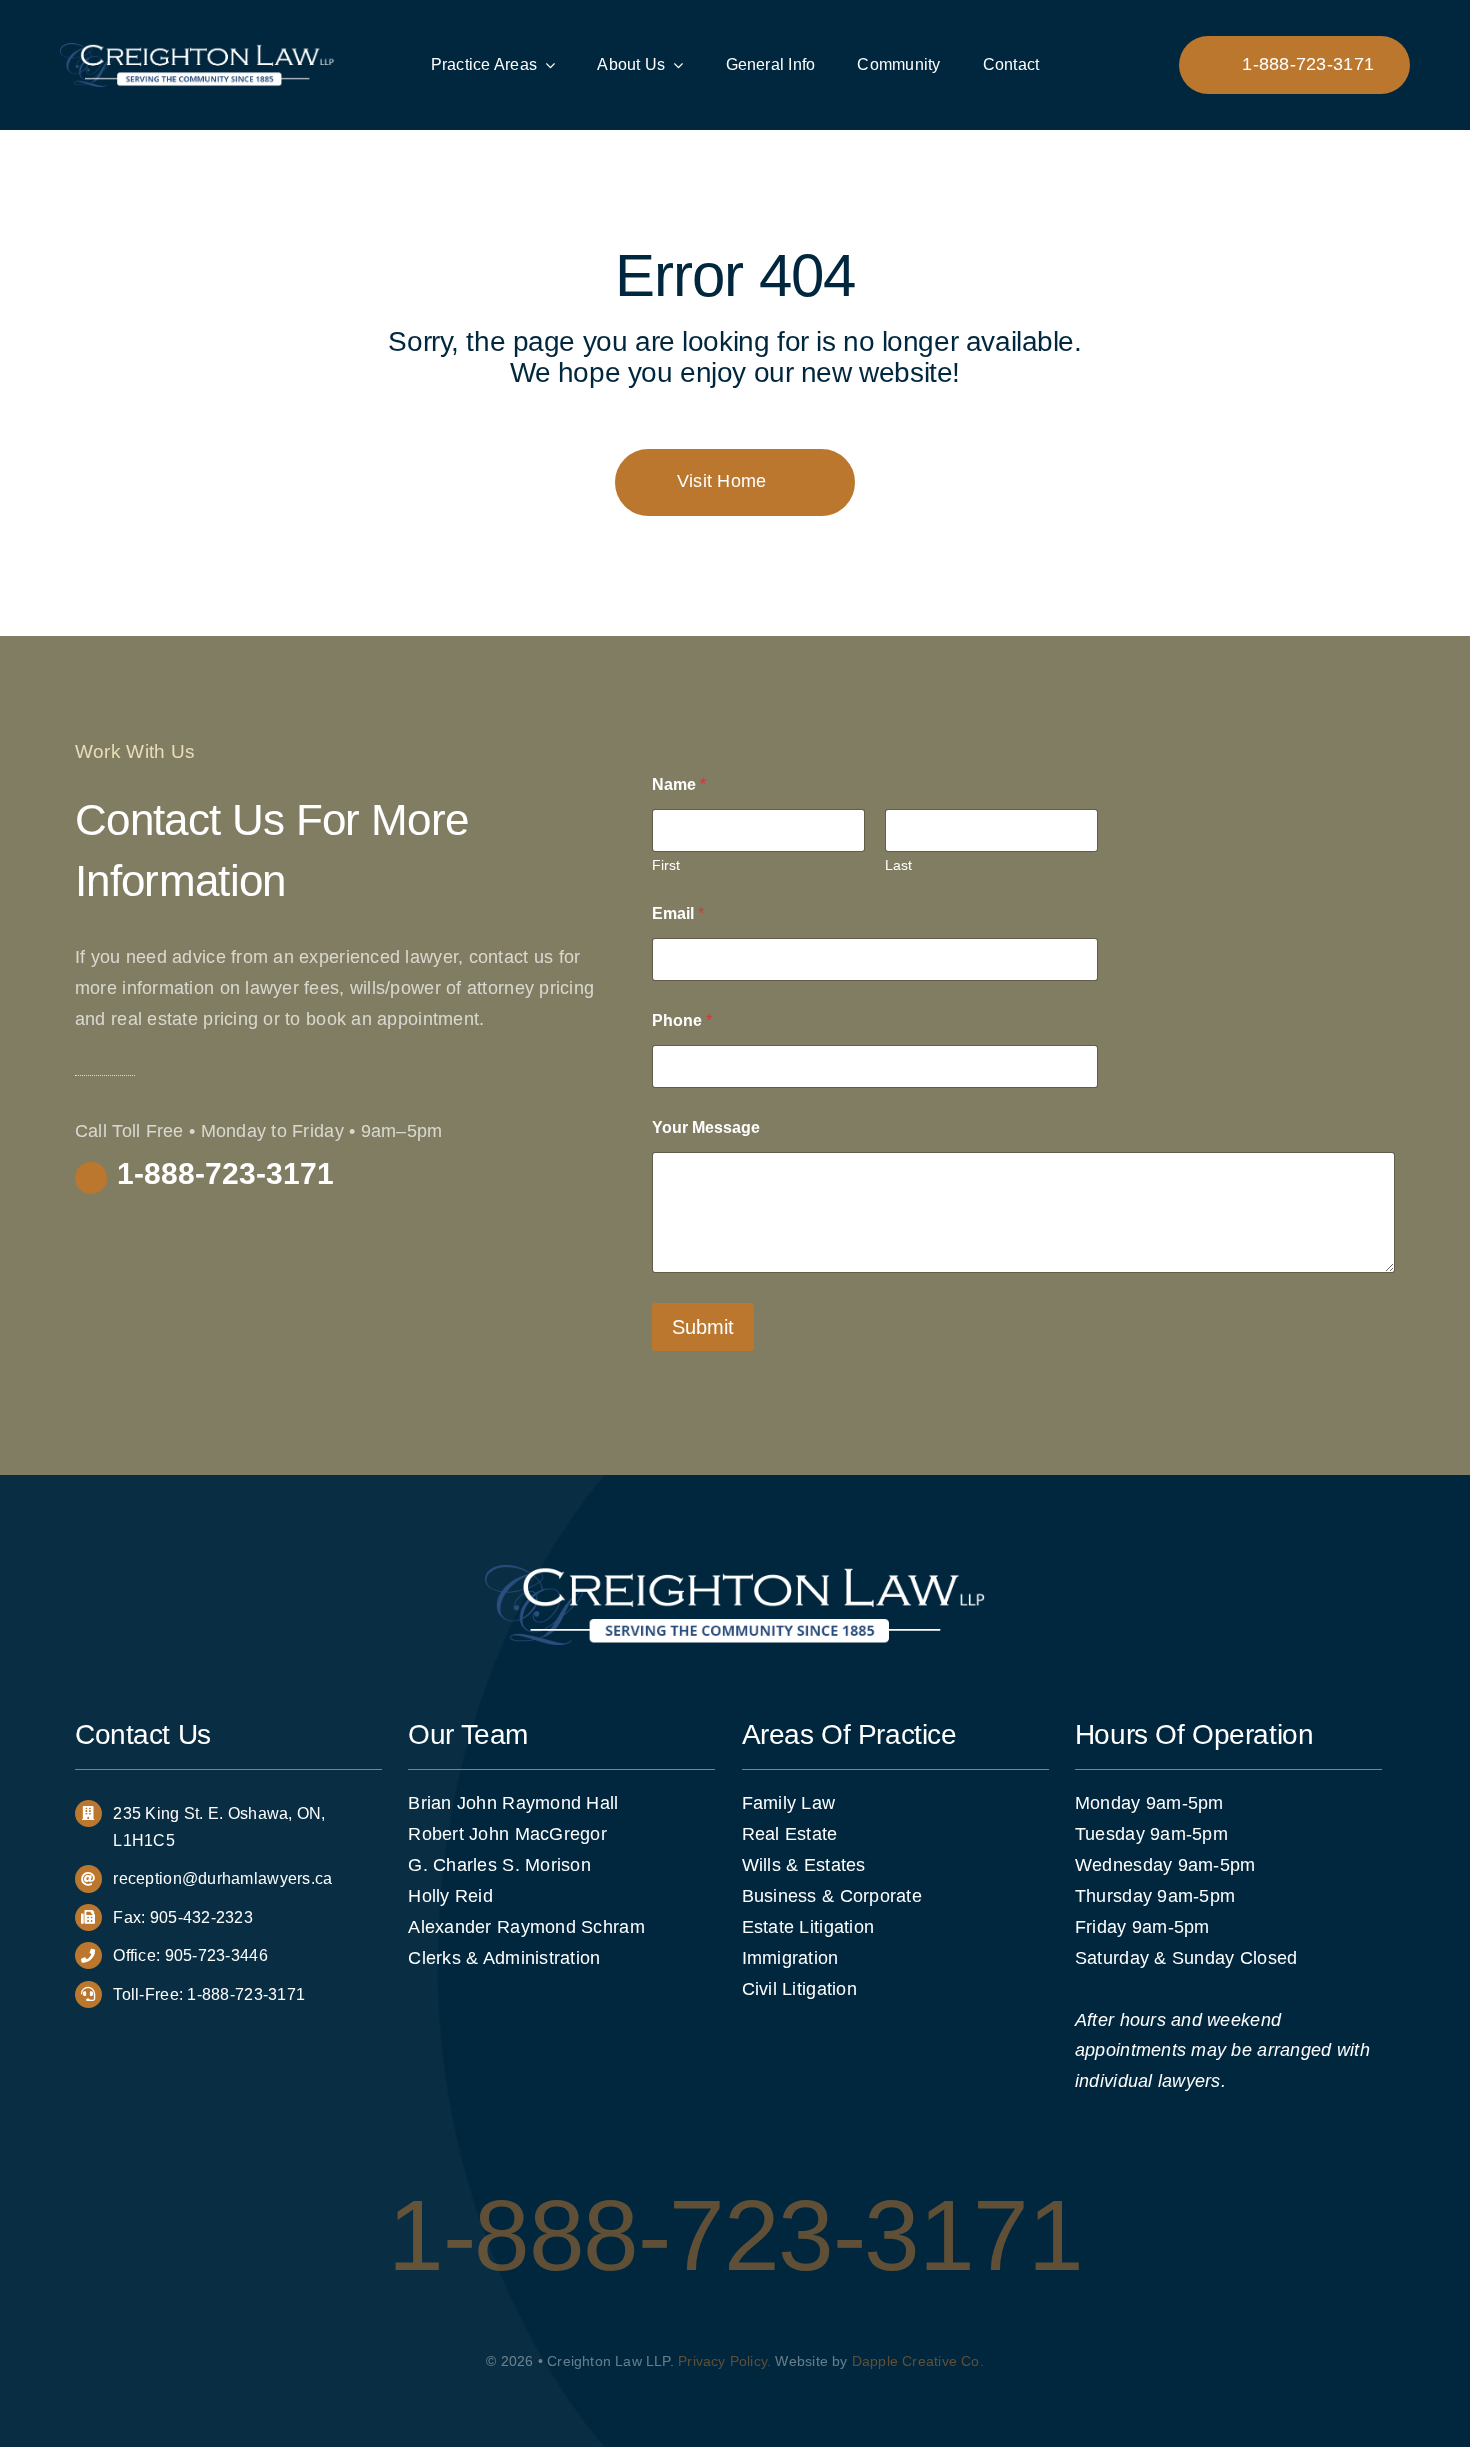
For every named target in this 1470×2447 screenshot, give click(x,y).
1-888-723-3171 (246, 1994)
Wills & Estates (804, 1865)
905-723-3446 (216, 1955)
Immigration (790, 1958)
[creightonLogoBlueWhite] (197, 52)
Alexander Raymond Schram (526, 1927)
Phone (682, 1020)
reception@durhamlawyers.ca (222, 1878)
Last (898, 865)
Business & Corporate (832, 1896)
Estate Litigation (808, 1927)
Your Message (706, 1127)
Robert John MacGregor (507, 1834)
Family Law (789, 1803)
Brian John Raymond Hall (513, 1803)
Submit (703, 1327)
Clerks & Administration (504, 1958)
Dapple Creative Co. (918, 2361)
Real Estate (790, 1834)
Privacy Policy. (724, 2361)
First (666, 865)
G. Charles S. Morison (499, 1865)
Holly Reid (450, 1896)
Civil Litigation (799, 1989)
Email (678, 913)
